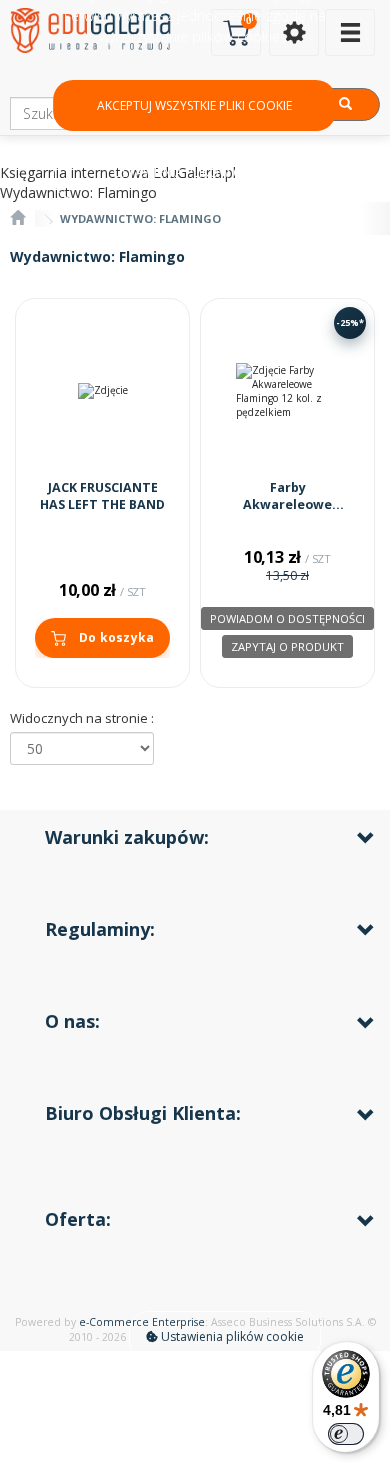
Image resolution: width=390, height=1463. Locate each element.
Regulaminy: (100, 929)
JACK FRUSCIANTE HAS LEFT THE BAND (102, 496)
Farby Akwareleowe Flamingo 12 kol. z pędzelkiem (288, 514)
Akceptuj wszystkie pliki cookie (194, 105)
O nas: (72, 1021)
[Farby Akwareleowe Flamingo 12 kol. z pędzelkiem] (287, 391)
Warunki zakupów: (127, 837)
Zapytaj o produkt (287, 646)
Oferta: (78, 1219)
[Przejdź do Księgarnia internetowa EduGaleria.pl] (17, 218)
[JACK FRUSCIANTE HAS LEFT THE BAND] (102, 391)
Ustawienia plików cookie (231, 1336)
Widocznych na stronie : (82, 718)
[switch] (346, 1434)
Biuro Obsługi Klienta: (143, 1113)
